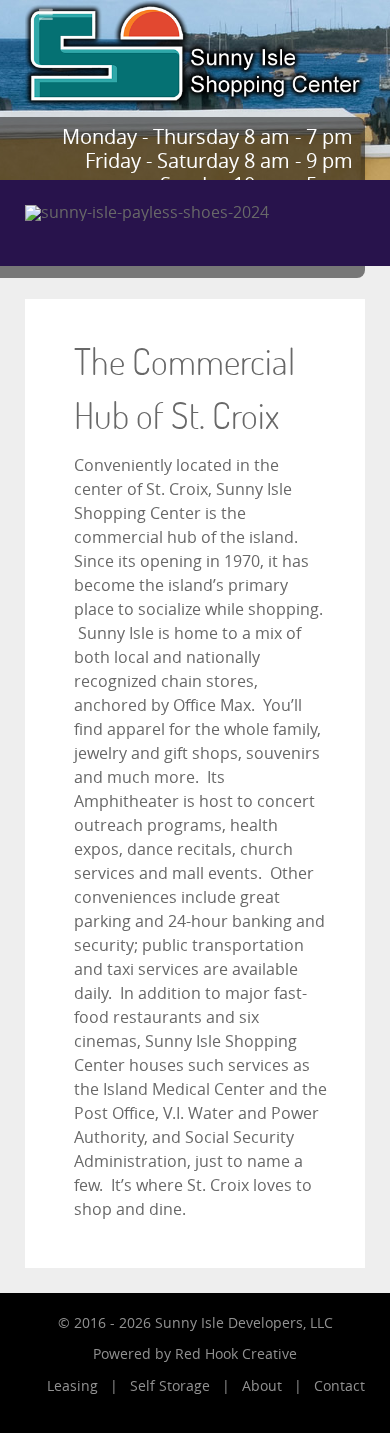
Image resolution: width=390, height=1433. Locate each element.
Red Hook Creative (236, 1354)
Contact (339, 1386)
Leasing (72, 1386)
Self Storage (170, 1386)
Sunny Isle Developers (229, 1323)
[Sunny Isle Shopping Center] (195, 52)
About (262, 1386)
